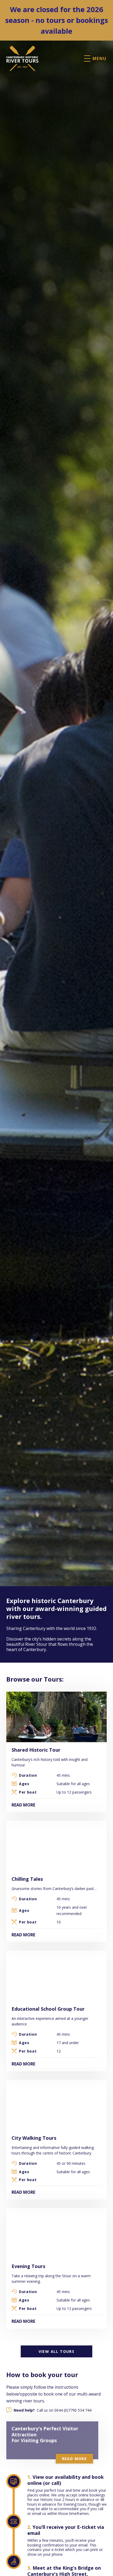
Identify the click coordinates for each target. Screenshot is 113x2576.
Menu (100, 58)
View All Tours (57, 2351)
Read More (23, 1805)
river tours (34, 2401)
